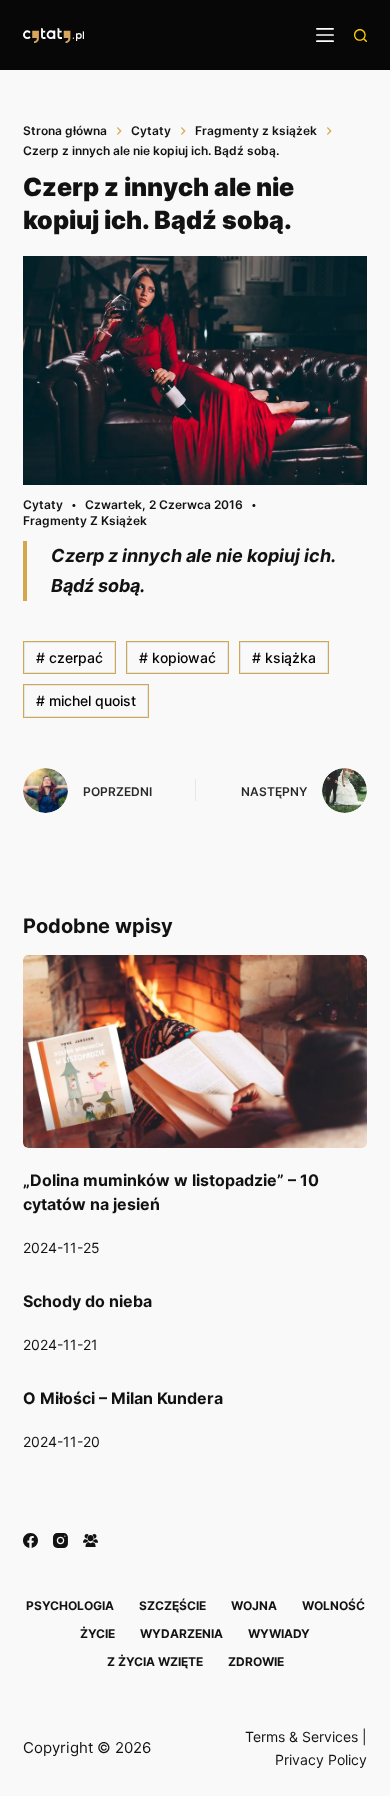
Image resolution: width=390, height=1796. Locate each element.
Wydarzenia (181, 1633)
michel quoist (86, 700)
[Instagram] (60, 1540)
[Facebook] (30, 1540)
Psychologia (70, 1605)
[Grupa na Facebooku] (90, 1540)
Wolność (333, 1605)
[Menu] (325, 35)
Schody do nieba (87, 1301)
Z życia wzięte (155, 1661)
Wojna (254, 1605)
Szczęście (172, 1605)
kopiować (177, 657)
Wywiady (279, 1633)
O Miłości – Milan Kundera (123, 1398)
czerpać (69, 657)
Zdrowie (256, 1661)
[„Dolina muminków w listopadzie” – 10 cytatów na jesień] (194, 1051)
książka (284, 657)
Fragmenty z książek (85, 520)
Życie (97, 1633)
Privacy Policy (321, 1759)
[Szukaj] (360, 35)
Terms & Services (301, 1736)
